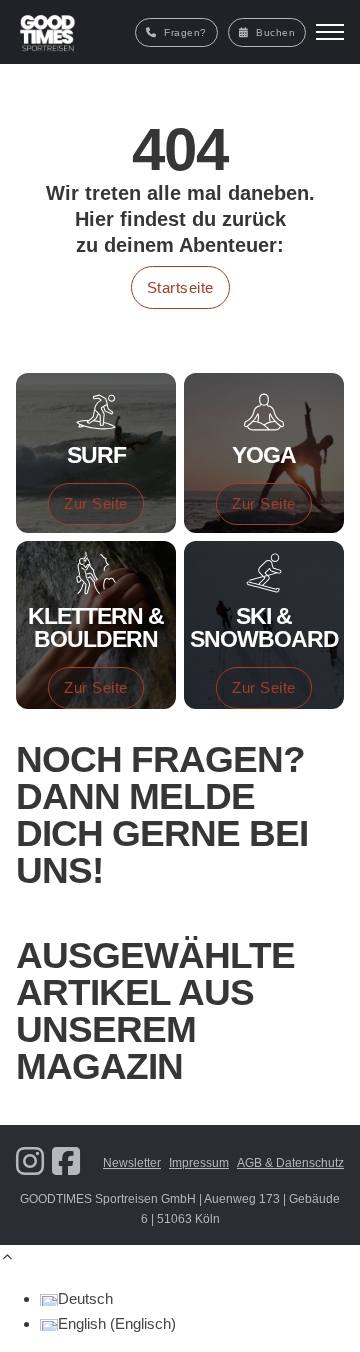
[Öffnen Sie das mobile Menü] (330, 32)
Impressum (199, 1163)
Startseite (180, 287)
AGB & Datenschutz (290, 1163)
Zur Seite (96, 503)
